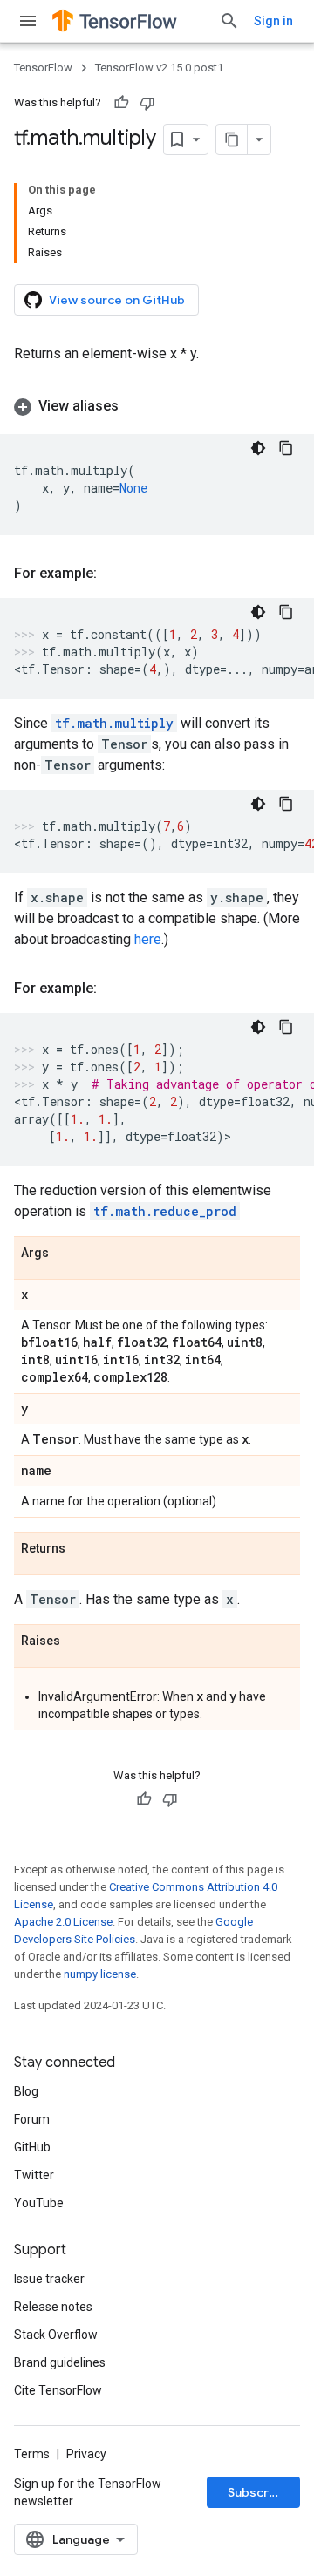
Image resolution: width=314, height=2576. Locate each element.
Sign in (273, 21)
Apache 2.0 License (63, 1922)
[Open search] (229, 21)
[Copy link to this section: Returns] (83, 1549)
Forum (32, 2119)
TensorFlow (43, 68)
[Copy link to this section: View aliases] (136, 406)
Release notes (53, 2307)
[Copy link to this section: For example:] (114, 574)
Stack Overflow (56, 2335)
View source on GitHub (117, 300)
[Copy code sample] (286, 448)
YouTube (39, 2203)
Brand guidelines (60, 2362)
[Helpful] (121, 103)
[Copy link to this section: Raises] (78, 1641)
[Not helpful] (147, 103)
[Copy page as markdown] (232, 139)
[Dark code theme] (258, 448)
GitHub (32, 2147)
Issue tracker (49, 2279)
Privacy (86, 2454)
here (148, 939)
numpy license (100, 1974)
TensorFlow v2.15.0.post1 (159, 68)
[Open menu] (28, 21)
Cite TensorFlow (58, 2390)
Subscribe (258, 2492)
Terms (32, 2454)
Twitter (34, 2175)
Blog (26, 2091)
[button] (157, 406)
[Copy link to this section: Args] (66, 1254)
